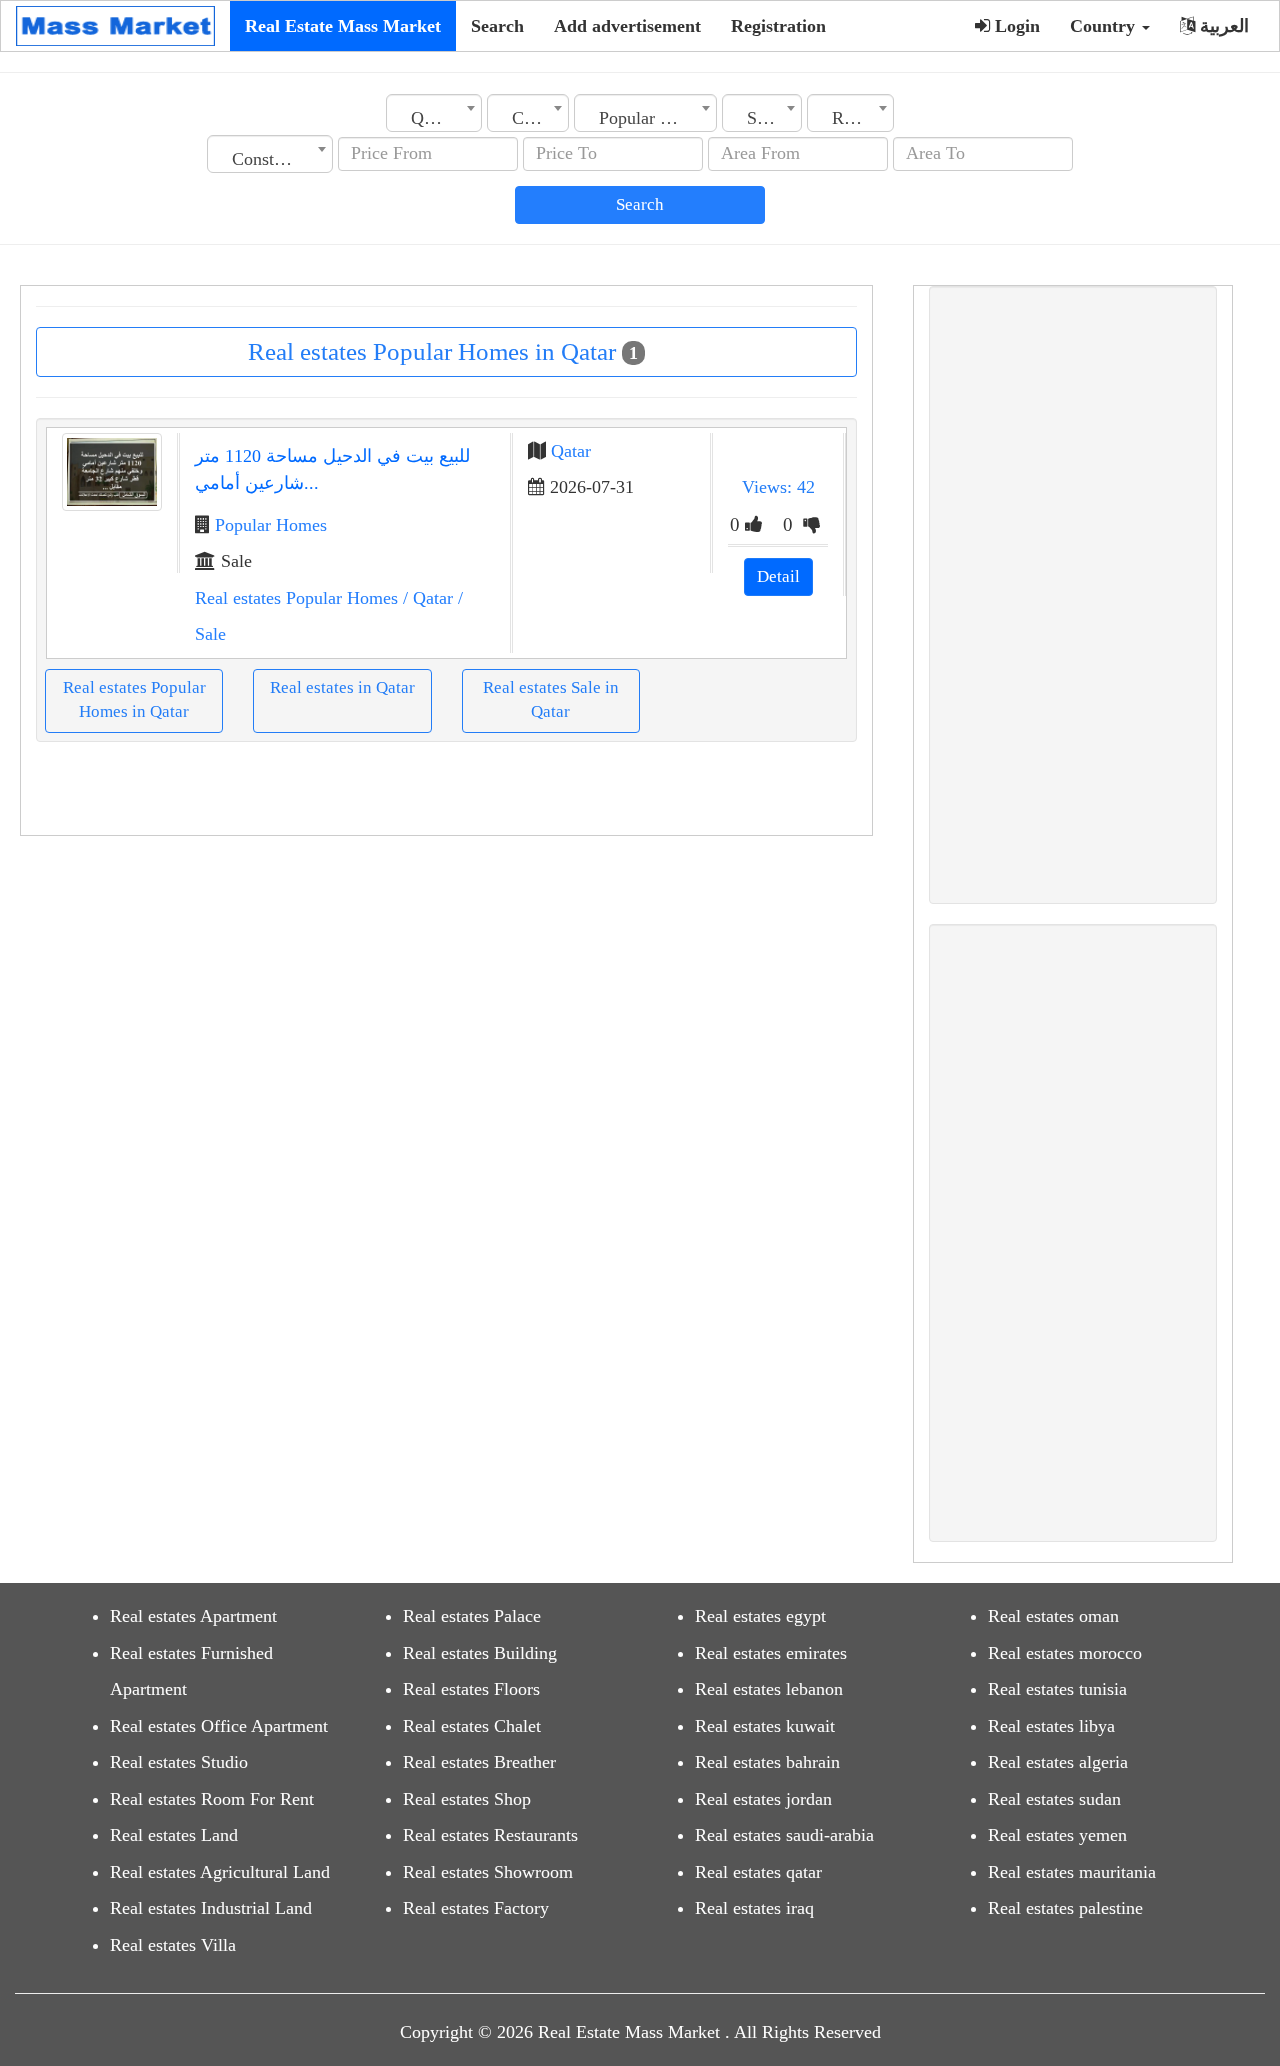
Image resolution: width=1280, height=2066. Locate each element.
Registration (778, 26)
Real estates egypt (760, 1616)
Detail (778, 576)
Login (1015, 26)
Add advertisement (627, 26)
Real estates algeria (1058, 1762)
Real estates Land (174, 1835)
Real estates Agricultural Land (220, 1872)
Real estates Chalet (472, 1726)
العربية (1222, 26)
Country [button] (1105, 26)
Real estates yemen (1057, 1835)
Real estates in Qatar (342, 687)
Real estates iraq (754, 1908)
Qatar (571, 451)
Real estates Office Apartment (219, 1726)
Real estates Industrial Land (211, 1908)
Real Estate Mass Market (343, 26)
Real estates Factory (476, 1908)
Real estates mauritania (1072, 1872)
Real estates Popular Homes (296, 598)
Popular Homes (271, 525)
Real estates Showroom (488, 1872)
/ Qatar (425, 598)
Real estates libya (1051, 1726)
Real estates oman (1053, 1616)
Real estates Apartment (193, 1616)
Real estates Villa (173, 1945)
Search (497, 26)
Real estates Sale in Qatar (551, 699)
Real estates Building (480, 1653)
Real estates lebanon (769, 1689)
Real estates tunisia (1057, 1689)
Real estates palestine (1065, 1908)
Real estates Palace (472, 1616)
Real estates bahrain (767, 1762)
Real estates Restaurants (490, 1835)
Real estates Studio (179, 1762)
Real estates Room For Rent (212, 1799)
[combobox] (434, 113)
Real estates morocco (1065, 1653)
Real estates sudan (1054, 1799)
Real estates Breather (479, 1762)
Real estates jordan (763, 1799)
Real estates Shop (467, 1799)
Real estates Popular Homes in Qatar (134, 699)
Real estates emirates (771, 1653)
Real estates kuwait (765, 1726)
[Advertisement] (1073, 595)
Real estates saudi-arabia (784, 1835)
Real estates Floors (471, 1689)
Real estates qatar (758, 1872)
